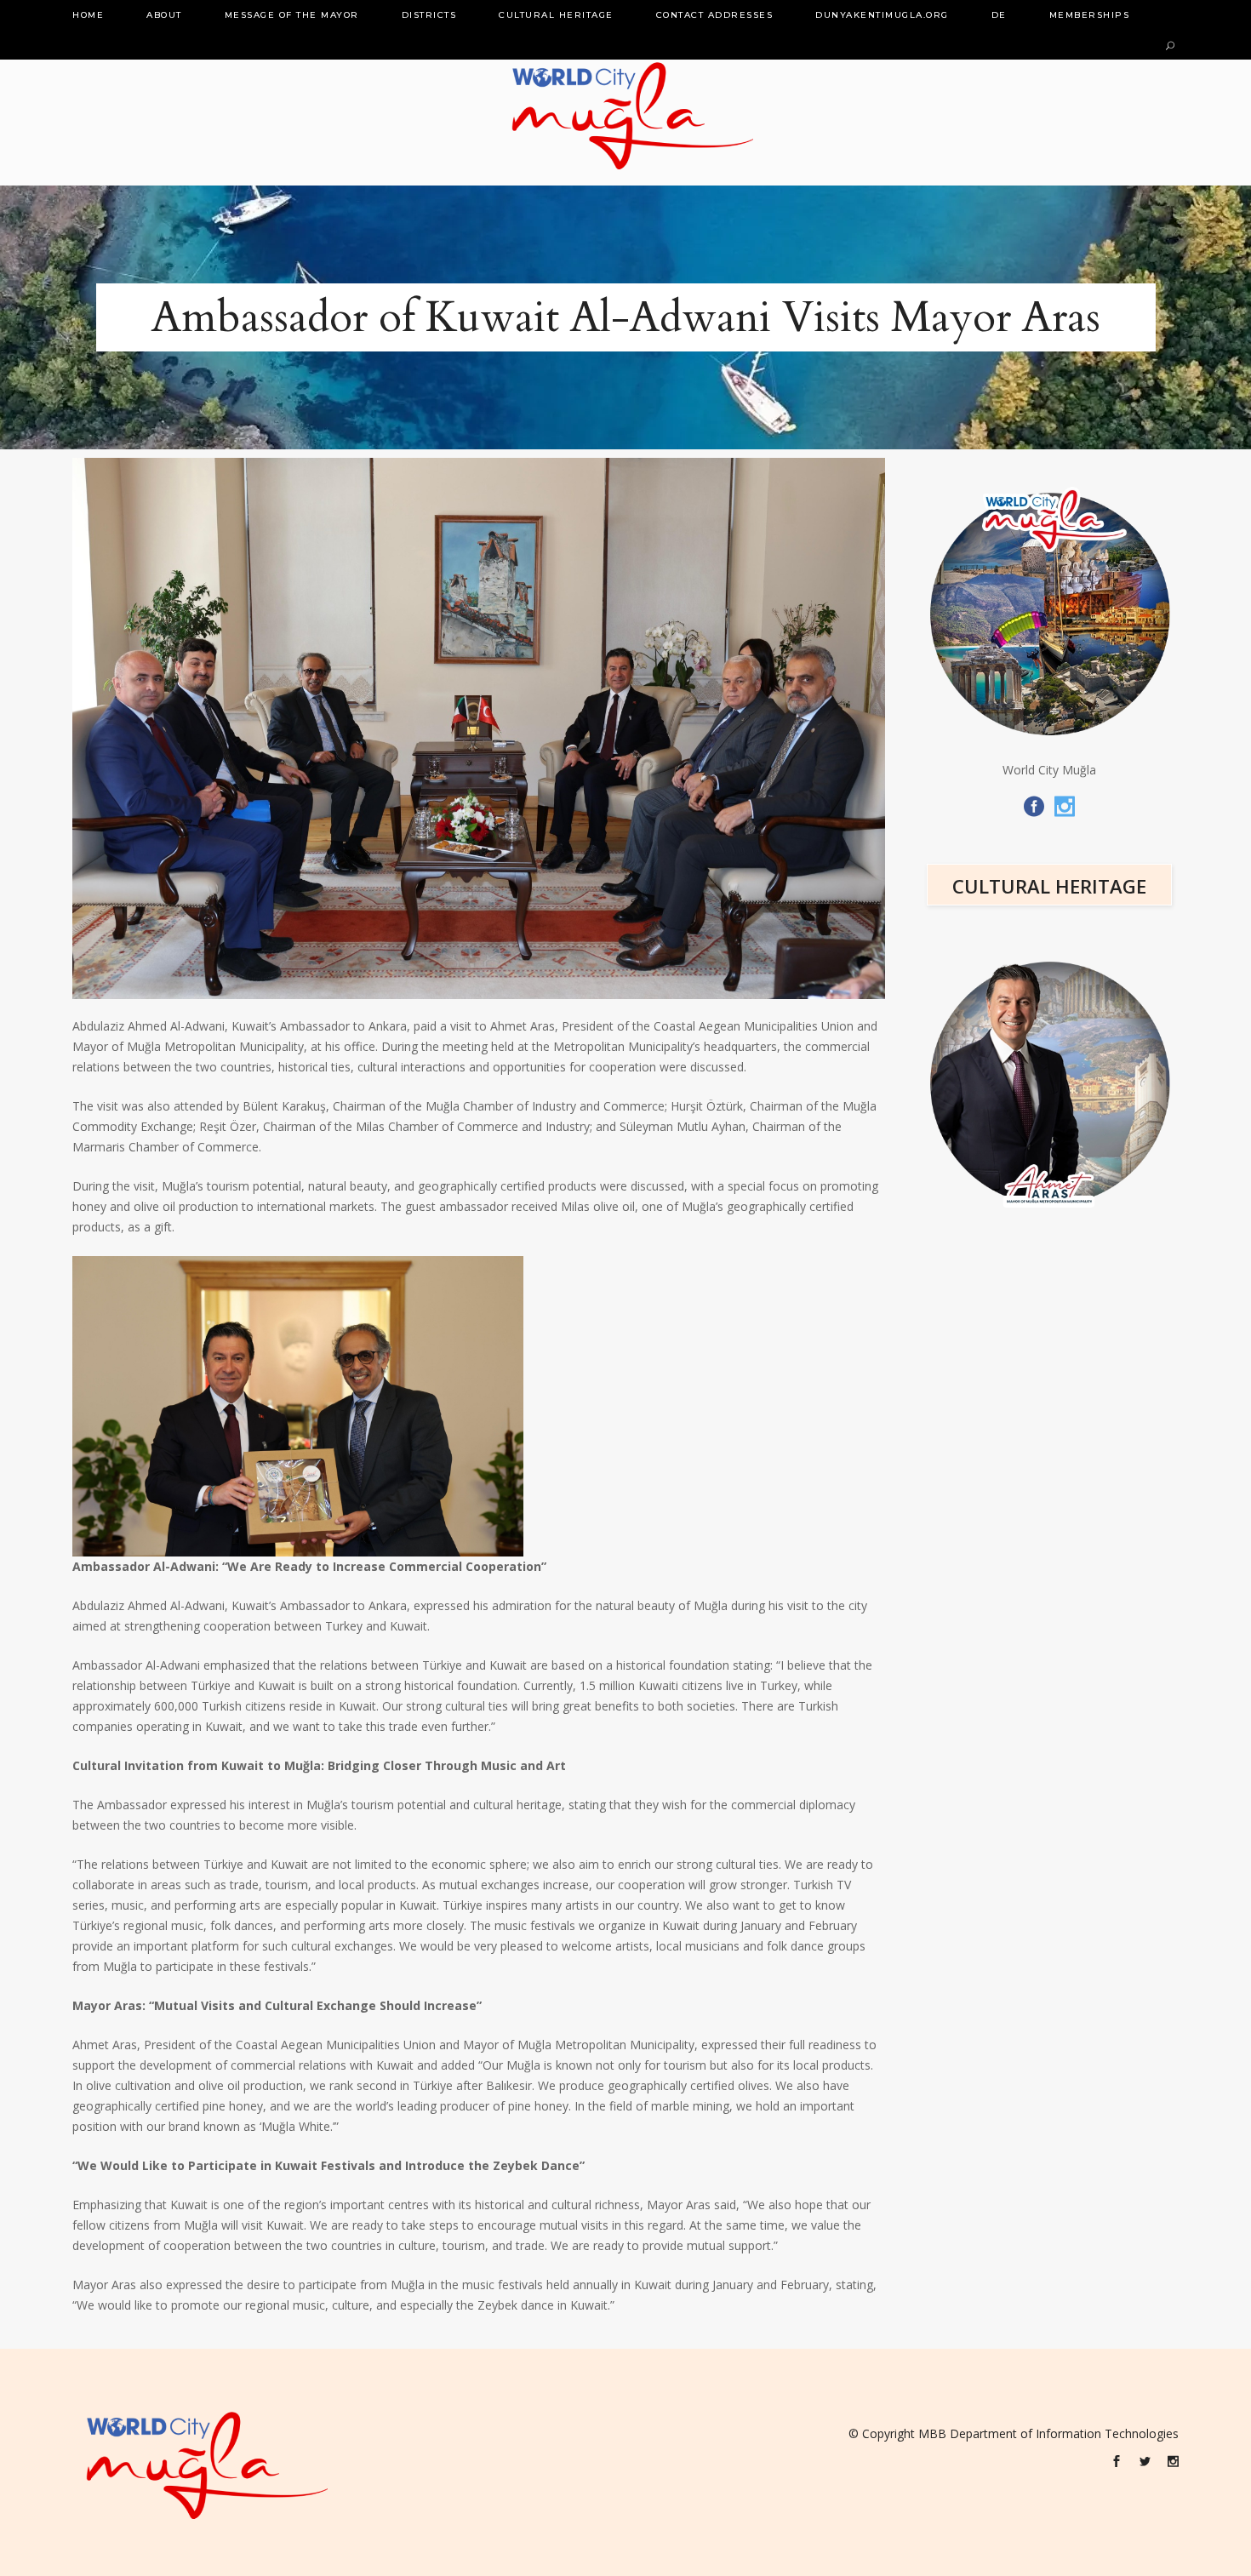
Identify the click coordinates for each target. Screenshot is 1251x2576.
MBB (932, 2433)
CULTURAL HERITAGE (1049, 886)
